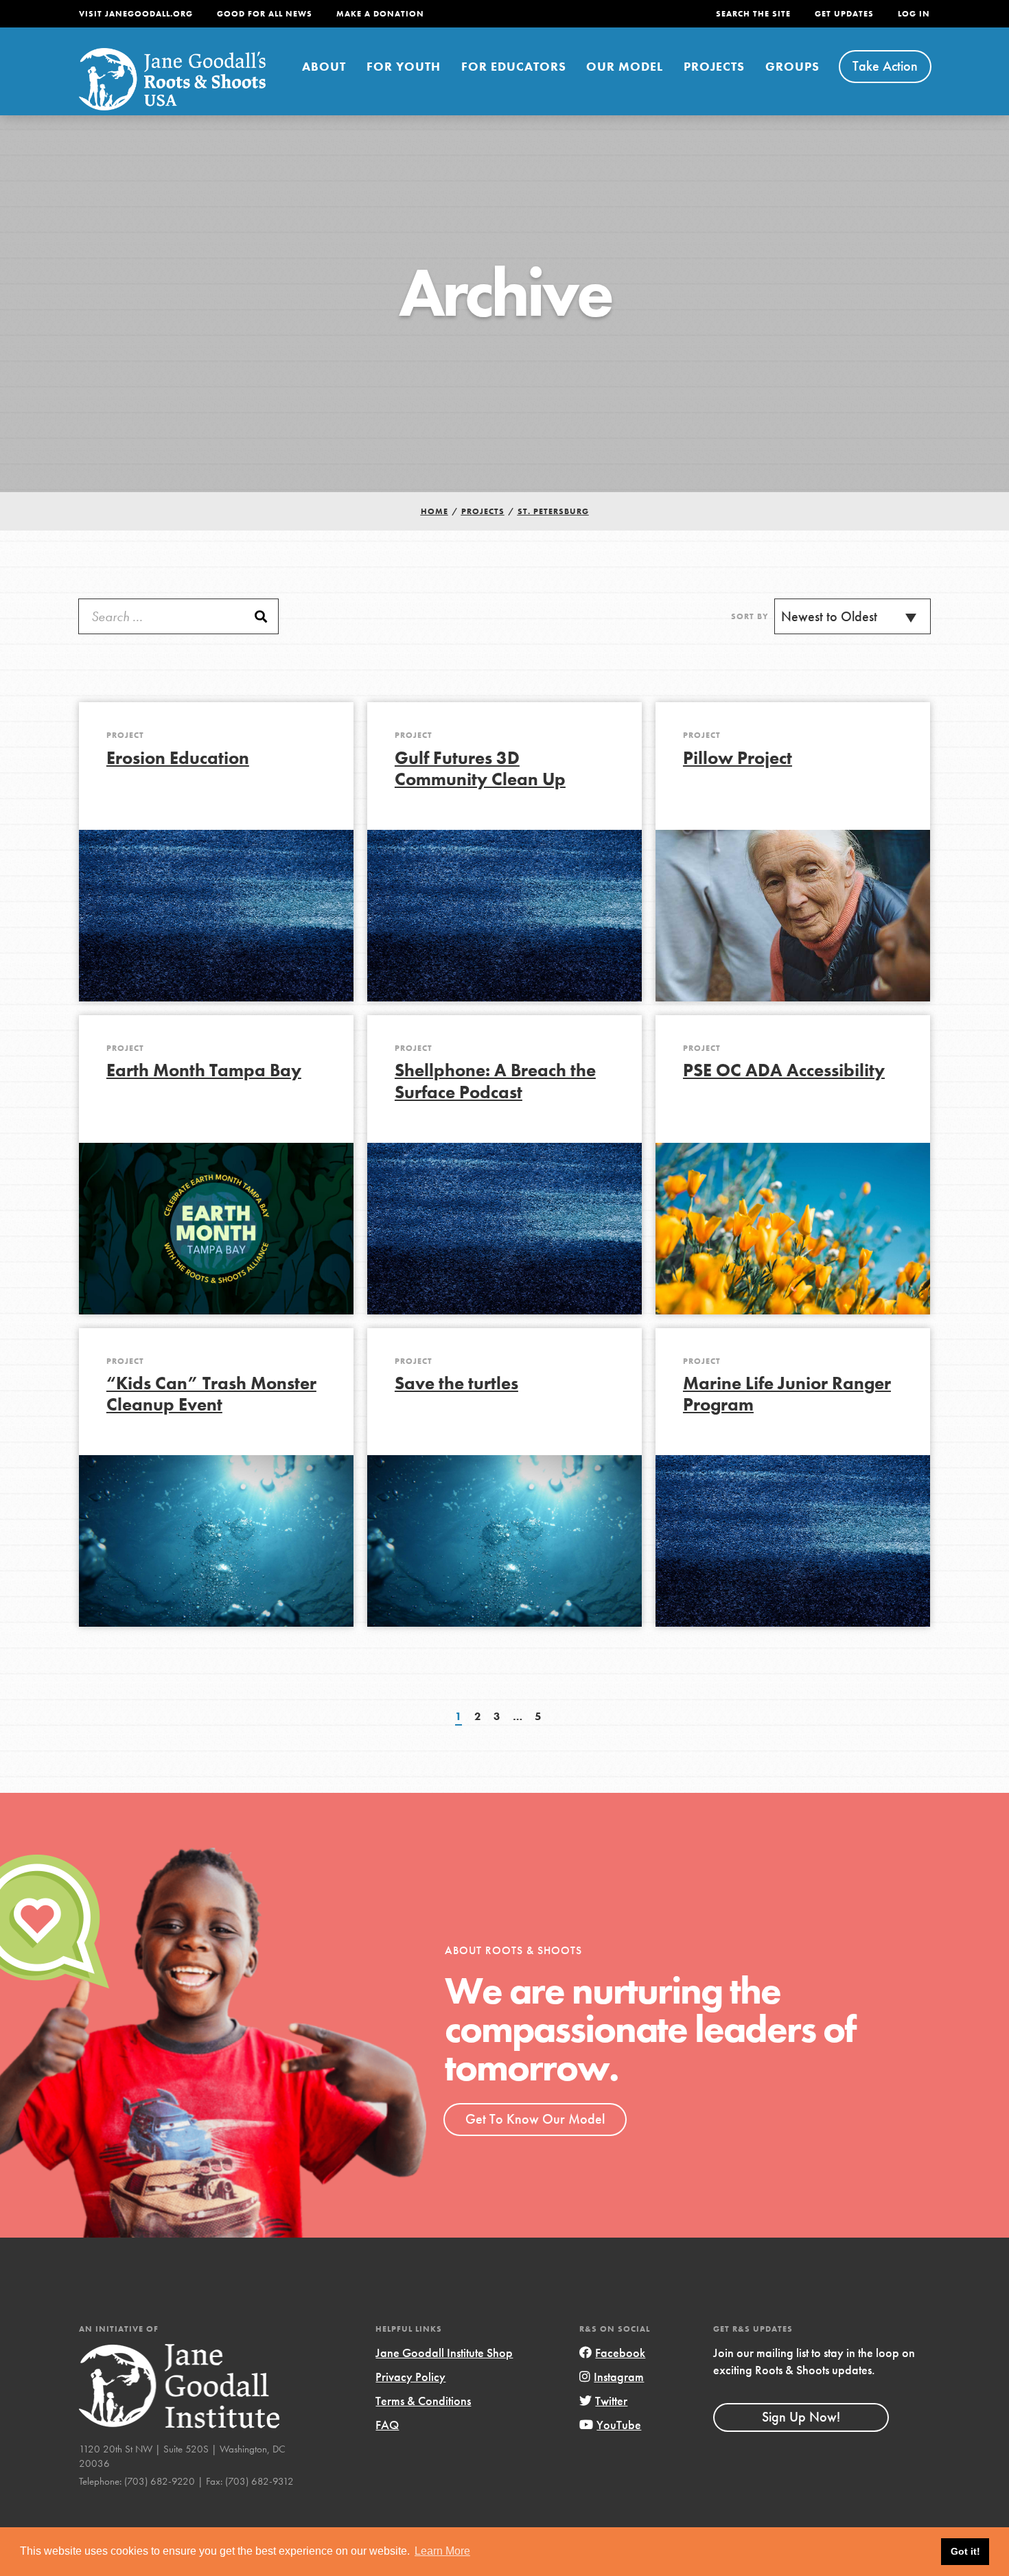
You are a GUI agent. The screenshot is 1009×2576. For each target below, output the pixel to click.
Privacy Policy (410, 2377)
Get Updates (844, 14)
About (324, 66)
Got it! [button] (965, 2551)
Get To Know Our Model (535, 2119)
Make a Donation (380, 14)
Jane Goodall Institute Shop (444, 2353)
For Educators (514, 66)
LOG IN (914, 14)
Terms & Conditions (423, 2401)
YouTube (619, 2425)
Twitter (611, 2401)
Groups (792, 66)
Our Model (625, 66)
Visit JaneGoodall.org (136, 14)
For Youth (404, 66)
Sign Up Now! (801, 2417)
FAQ (387, 2425)
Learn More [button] (442, 2551)
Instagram (619, 2377)
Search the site (753, 14)
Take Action (885, 66)
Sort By (750, 616)
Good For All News (265, 14)
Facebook (620, 2353)
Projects (714, 66)
